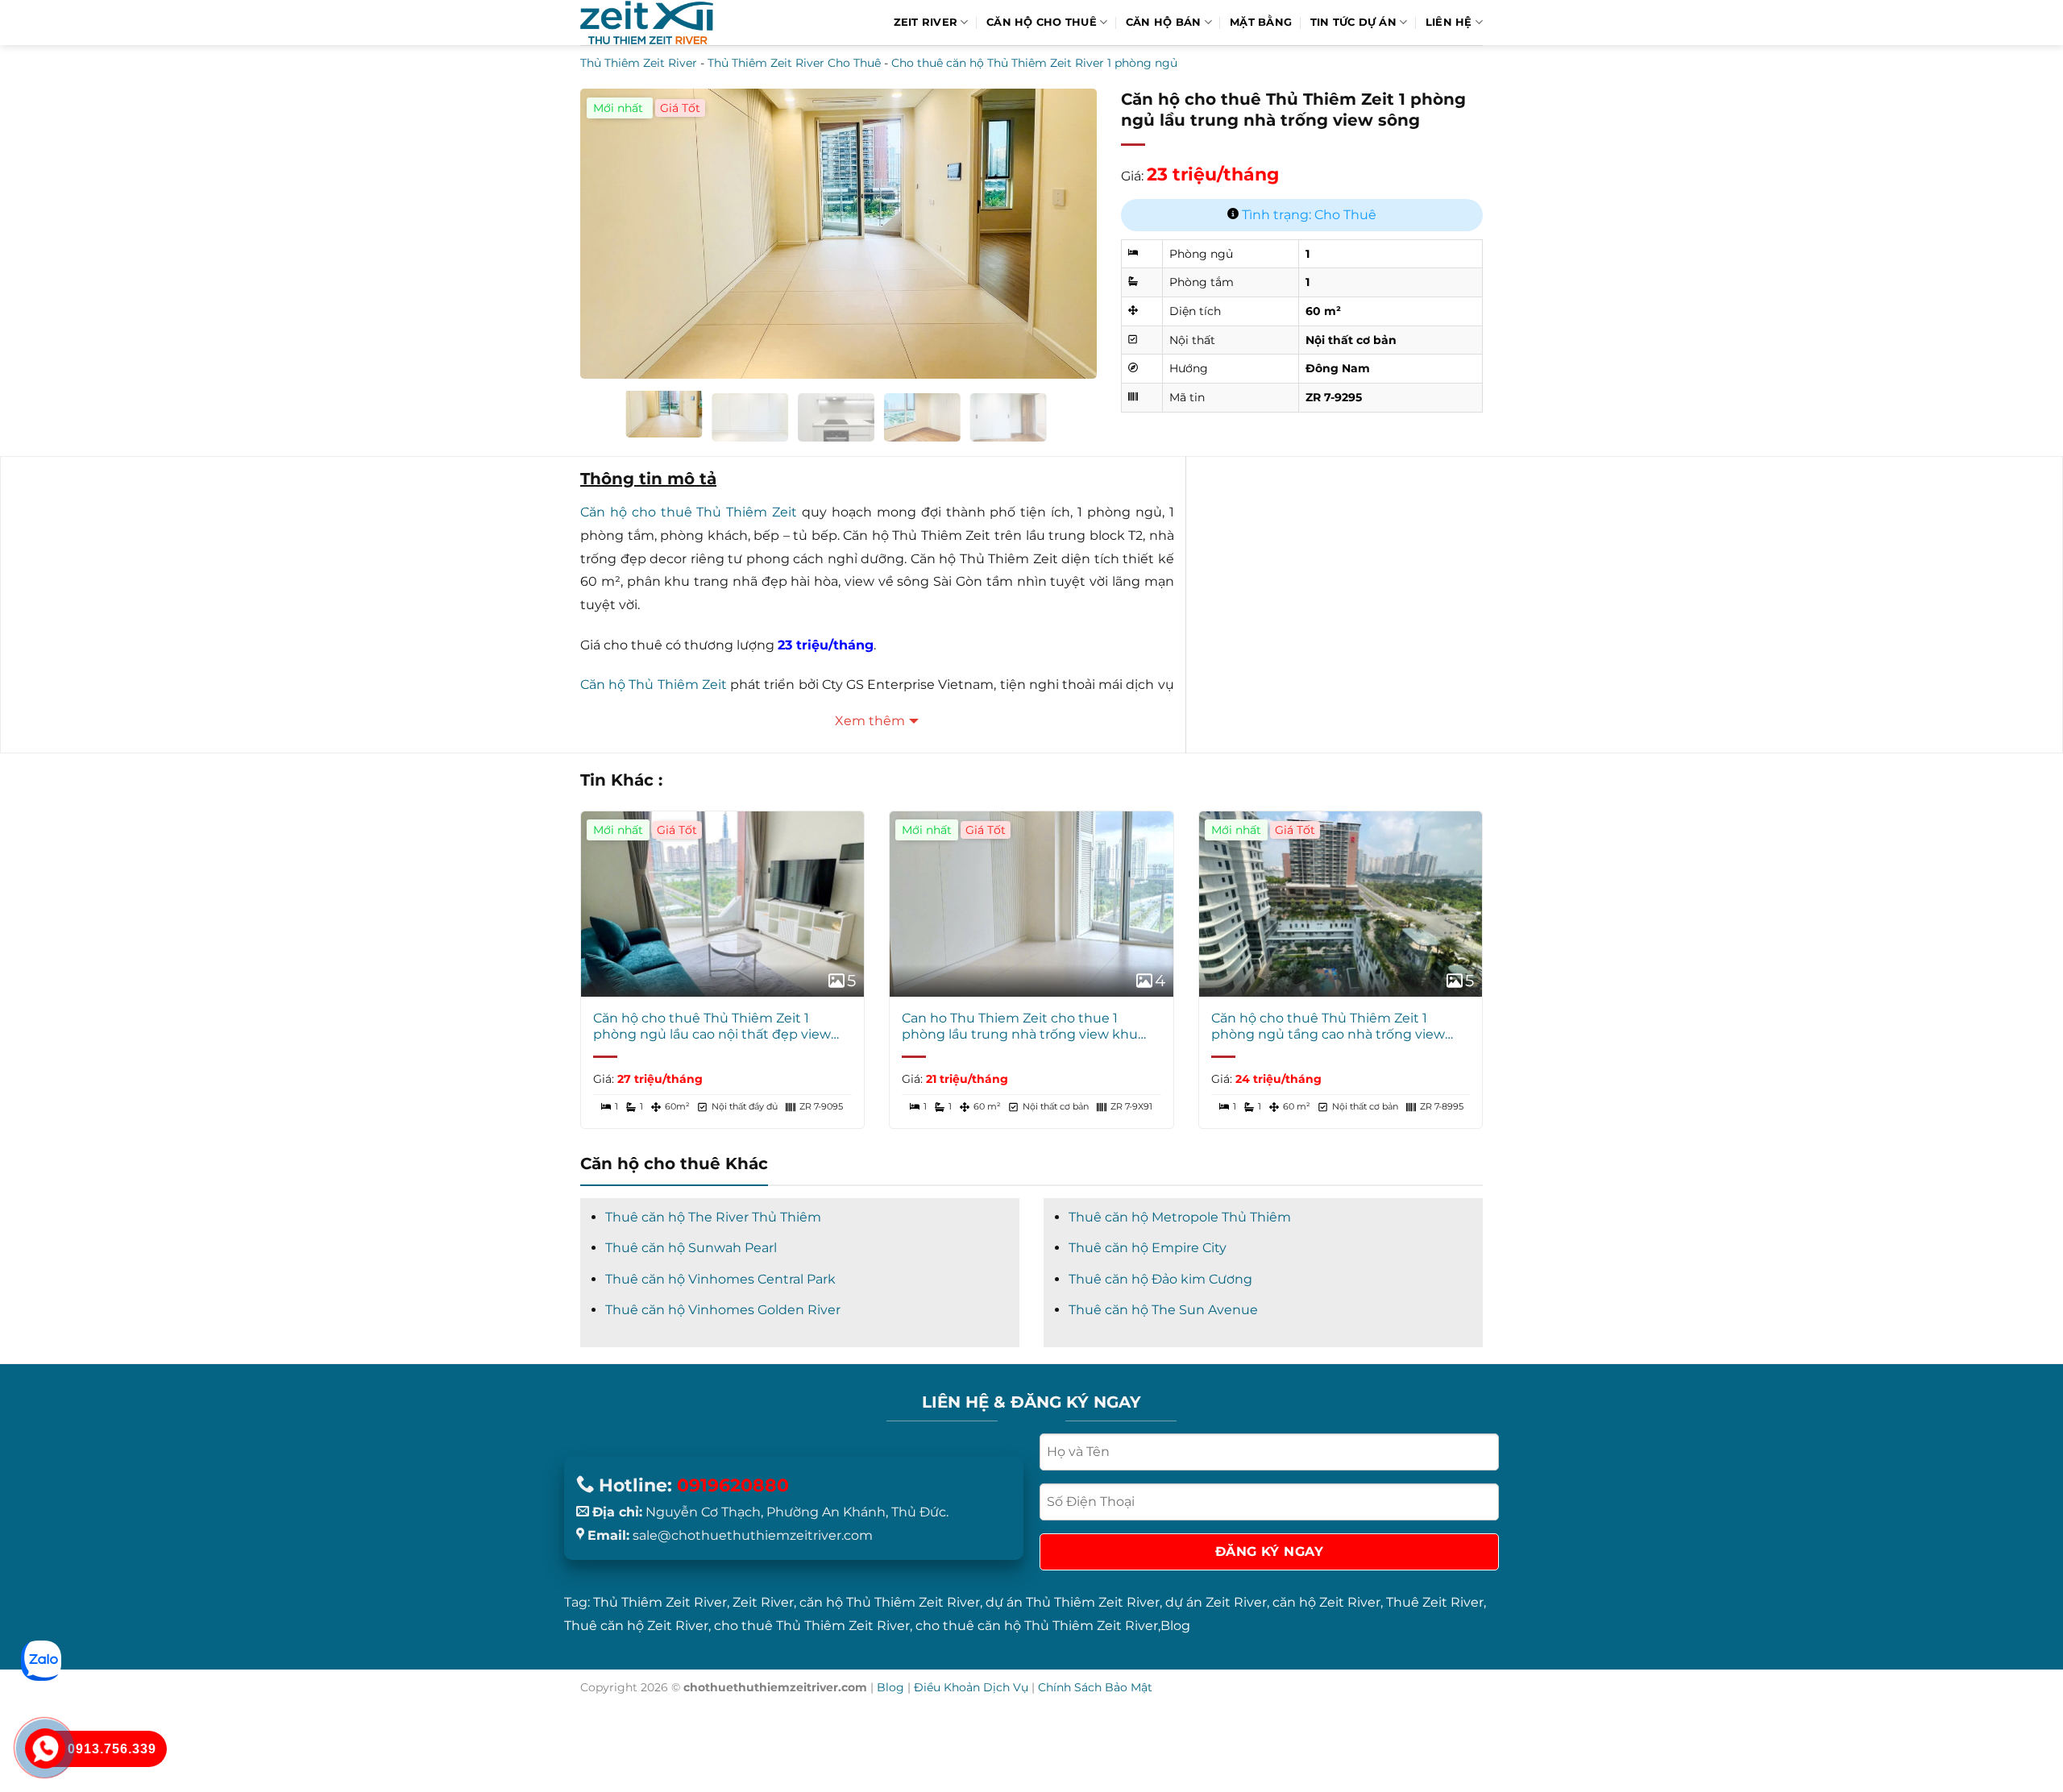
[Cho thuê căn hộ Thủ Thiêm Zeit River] (647, 23)
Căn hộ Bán (1164, 22)
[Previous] (611, 222)
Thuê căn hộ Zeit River (636, 1626)
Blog (1175, 1626)
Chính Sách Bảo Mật (1095, 1687)
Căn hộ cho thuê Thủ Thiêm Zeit (689, 512)
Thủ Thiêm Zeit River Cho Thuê (794, 63)
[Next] (1066, 222)
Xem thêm (870, 721)
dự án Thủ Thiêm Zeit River (1073, 1602)
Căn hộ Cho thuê (1042, 22)
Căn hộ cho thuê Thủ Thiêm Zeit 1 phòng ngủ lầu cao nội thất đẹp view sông (712, 1027)
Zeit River (926, 22)
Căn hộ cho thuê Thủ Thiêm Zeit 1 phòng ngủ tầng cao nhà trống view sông (1328, 1027)
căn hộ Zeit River (1326, 1602)
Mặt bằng (1261, 22)
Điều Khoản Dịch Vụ (971, 1687)
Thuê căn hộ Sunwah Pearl (691, 1248)
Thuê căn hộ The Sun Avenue (1163, 1310)
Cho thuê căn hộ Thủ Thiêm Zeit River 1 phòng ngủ (1034, 63)
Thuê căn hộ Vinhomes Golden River (723, 1310)
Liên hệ (1449, 22)
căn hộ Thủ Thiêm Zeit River (890, 1602)
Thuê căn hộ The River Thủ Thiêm (713, 1217)
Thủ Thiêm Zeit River (639, 63)
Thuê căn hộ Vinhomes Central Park (720, 1279)
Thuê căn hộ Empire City (1148, 1248)
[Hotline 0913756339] (46, 1749)
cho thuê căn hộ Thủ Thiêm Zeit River (1037, 1626)
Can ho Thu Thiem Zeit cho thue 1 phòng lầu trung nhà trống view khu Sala (1020, 1027)
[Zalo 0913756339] (41, 1661)
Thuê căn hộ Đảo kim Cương (1160, 1279)
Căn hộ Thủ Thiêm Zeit (654, 684)
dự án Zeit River (1216, 1602)
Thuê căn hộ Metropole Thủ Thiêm (1180, 1217)
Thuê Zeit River (1435, 1602)
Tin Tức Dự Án (1353, 22)
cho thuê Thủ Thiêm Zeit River (812, 1626)
